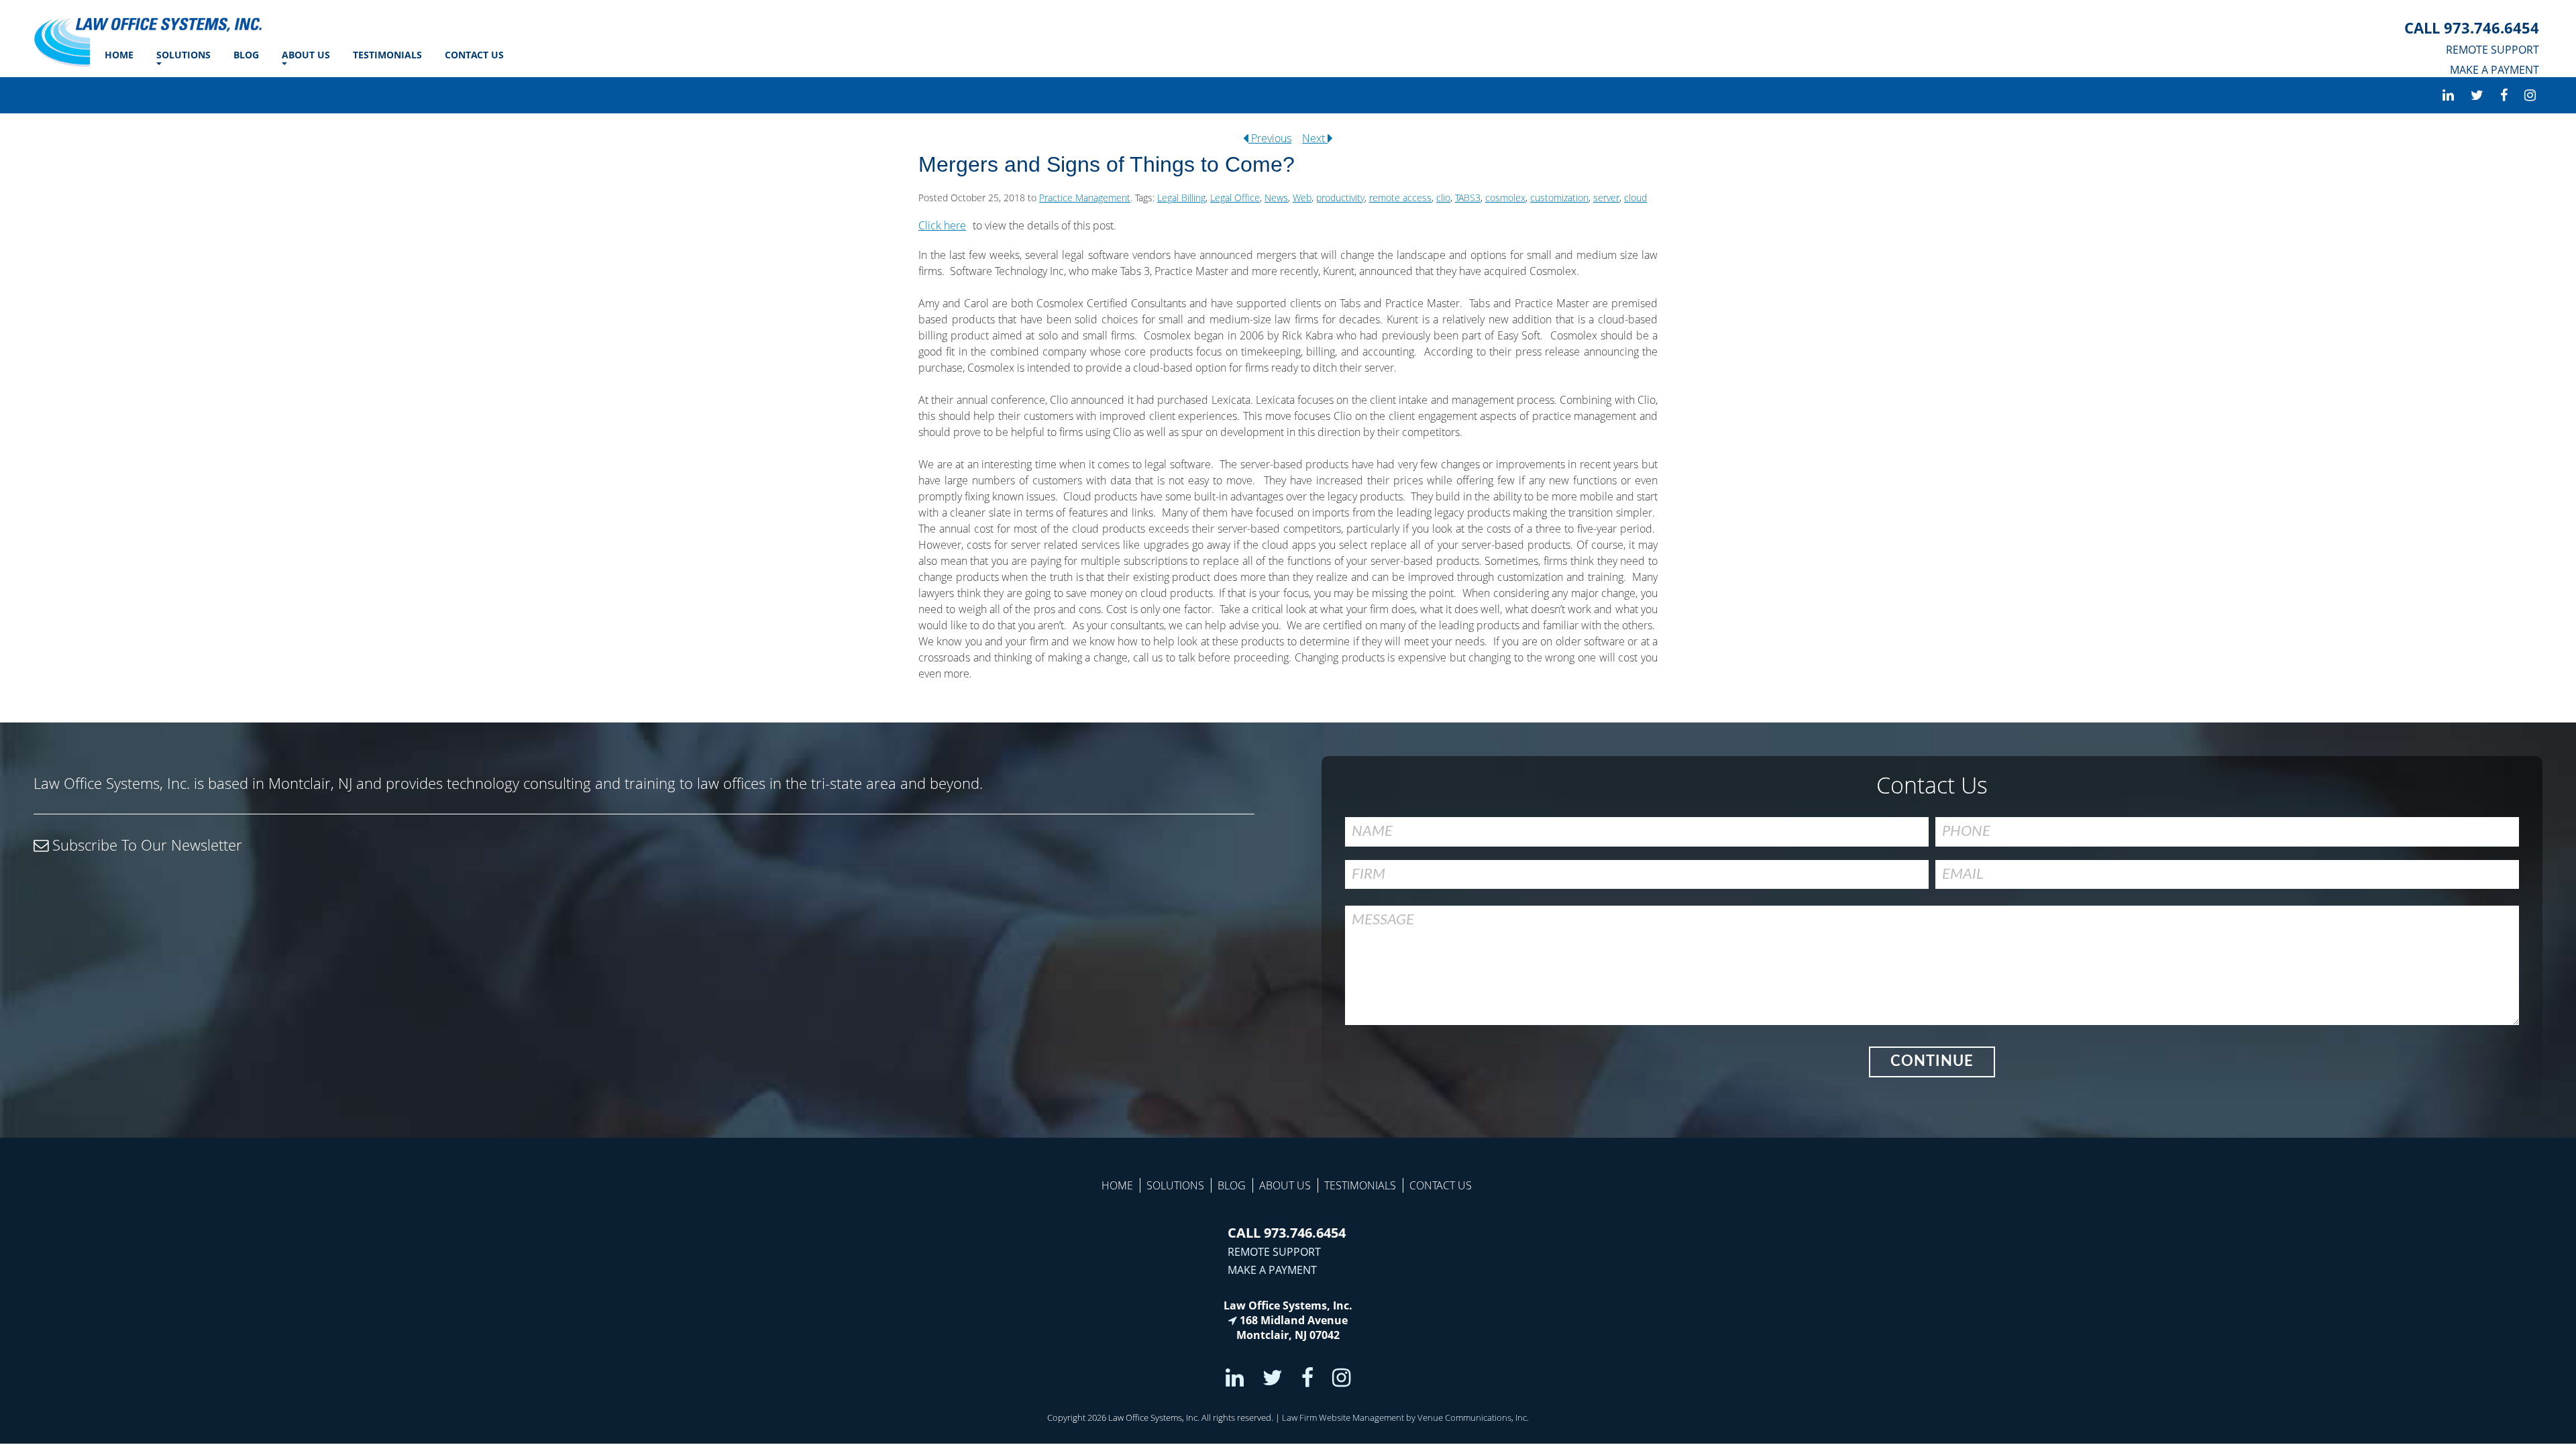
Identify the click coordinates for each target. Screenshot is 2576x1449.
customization (1559, 198)
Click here (942, 225)
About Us (306, 55)
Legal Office (1235, 198)
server (1606, 198)
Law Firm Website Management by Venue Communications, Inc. (1405, 1417)
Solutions (183, 55)
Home (119, 55)
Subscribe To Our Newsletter (145, 845)
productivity (1340, 198)
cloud (1635, 198)
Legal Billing (1181, 198)
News (1276, 198)
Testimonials (387, 55)
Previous (1270, 138)
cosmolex (1505, 198)
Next (1315, 138)
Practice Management (1085, 198)
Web (1302, 198)
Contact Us (474, 55)
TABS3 (1468, 198)
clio (1443, 198)
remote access (1400, 198)
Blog (246, 55)
